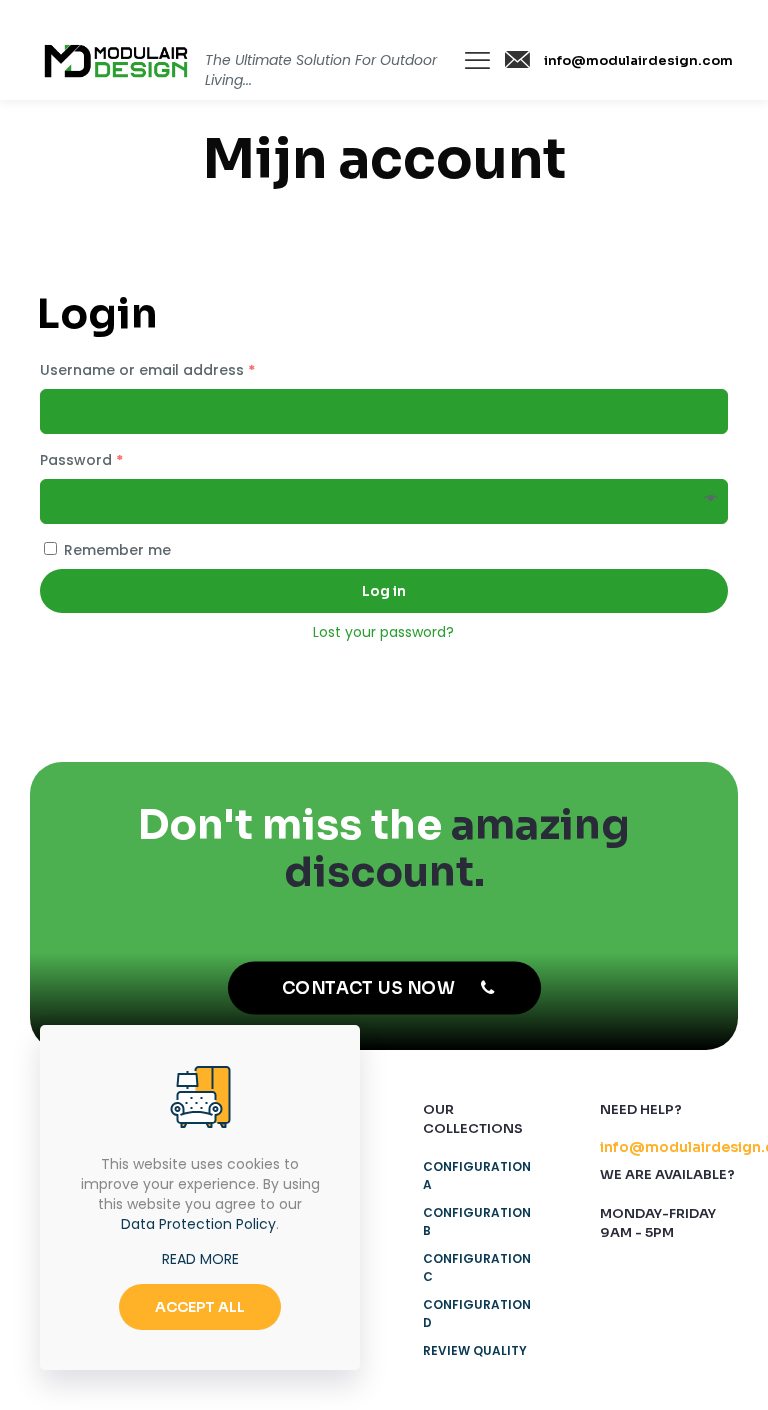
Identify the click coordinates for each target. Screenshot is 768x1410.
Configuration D (477, 1313)
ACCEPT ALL (200, 1307)
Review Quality (475, 1350)
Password (81, 460)
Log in (384, 591)
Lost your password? (383, 632)
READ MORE (200, 1259)
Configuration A (477, 1175)
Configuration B (477, 1221)
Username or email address (147, 370)
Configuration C (477, 1267)
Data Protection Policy (198, 1224)
